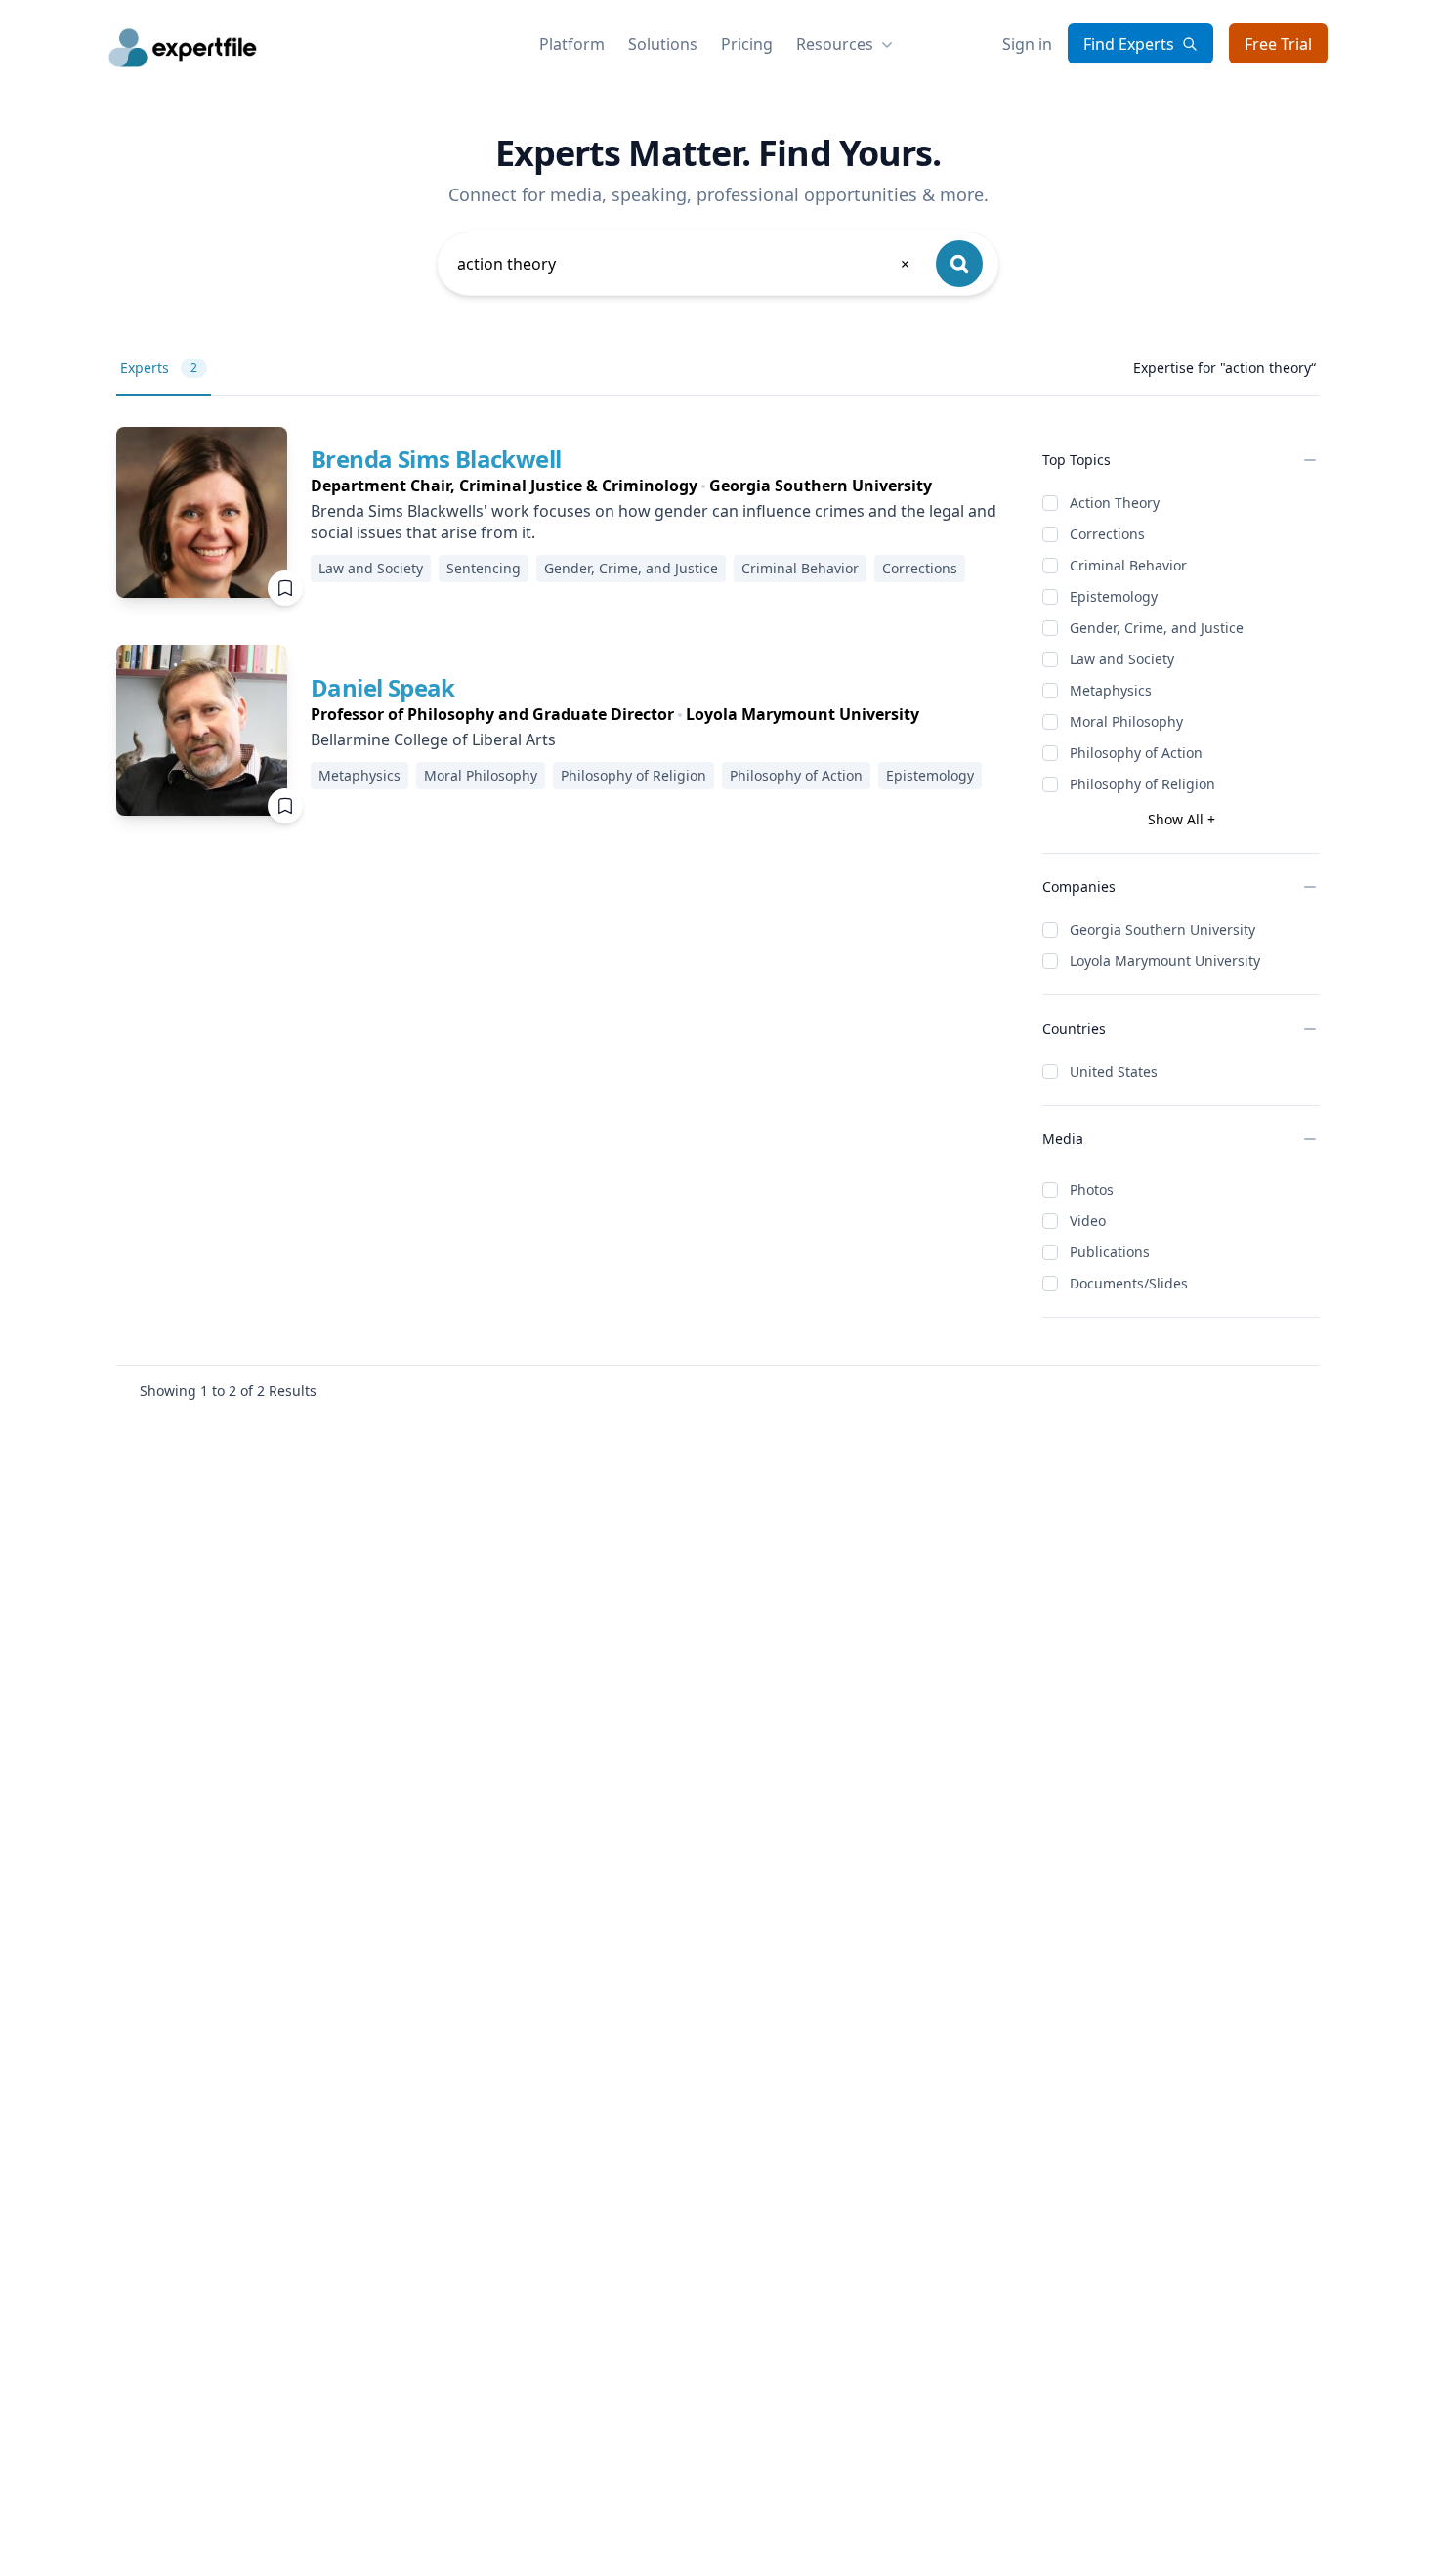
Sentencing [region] (484, 568)
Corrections (1107, 534)
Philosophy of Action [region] (796, 775)
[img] (202, 512)
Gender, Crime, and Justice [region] (631, 568)
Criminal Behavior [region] (800, 568)
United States (1114, 1071)
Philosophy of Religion (1142, 784)
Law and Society (1122, 659)
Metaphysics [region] (359, 775)
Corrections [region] (920, 568)
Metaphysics (1111, 690)
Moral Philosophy (1126, 721)
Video (1088, 1221)
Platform (572, 44)
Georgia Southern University (1162, 929)
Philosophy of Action (1136, 753)
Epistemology (1114, 596)
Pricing (747, 44)
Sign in (1027, 44)
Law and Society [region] (371, 568)
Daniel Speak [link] (383, 687)
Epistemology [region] (930, 775)
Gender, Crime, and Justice (1157, 628)
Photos (1092, 1189)
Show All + (1182, 819)
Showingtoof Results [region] (228, 1391)
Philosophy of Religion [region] (634, 775)
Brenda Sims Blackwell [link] (436, 459)
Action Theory (1115, 503)
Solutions (663, 44)
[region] (661, 486)
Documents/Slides (1129, 1283)
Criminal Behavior (1128, 565)
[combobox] (685, 264)
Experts (159, 368)
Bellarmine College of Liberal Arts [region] (433, 739)
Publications (1110, 1252)
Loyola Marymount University (1165, 961)
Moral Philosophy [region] (481, 775)
